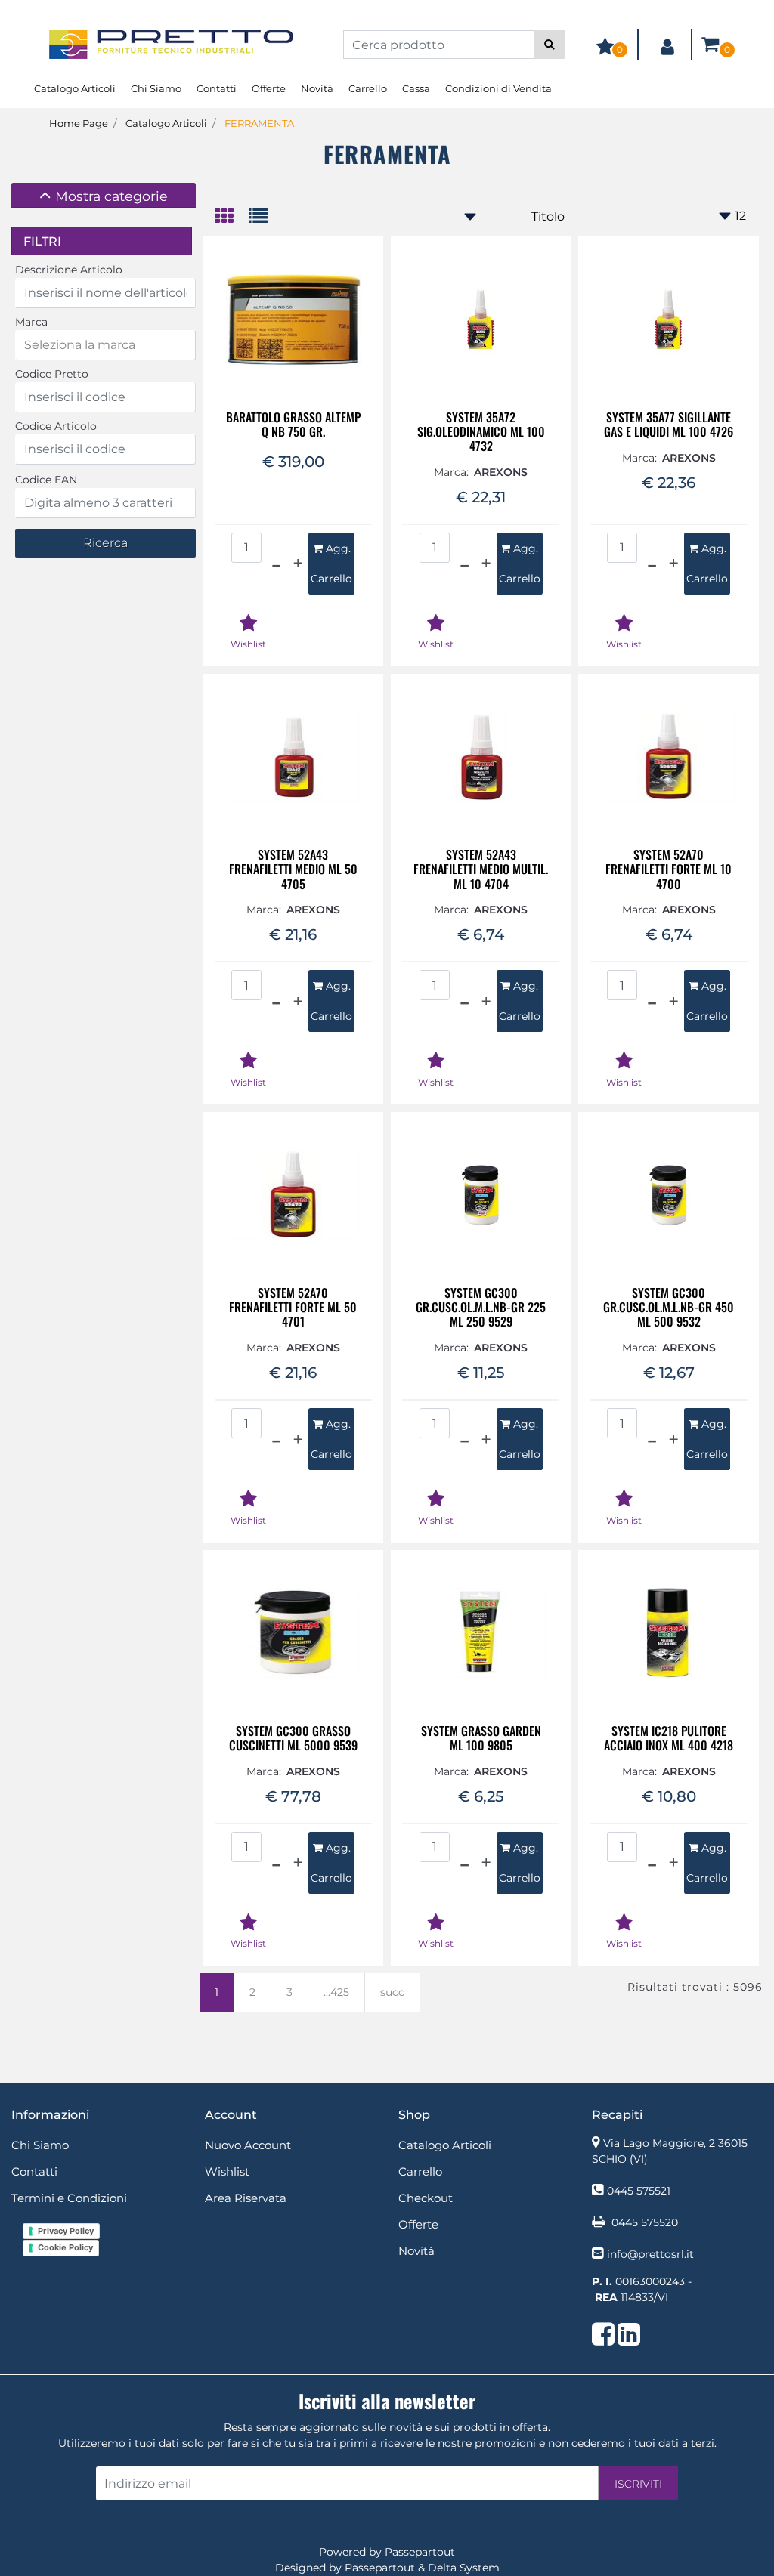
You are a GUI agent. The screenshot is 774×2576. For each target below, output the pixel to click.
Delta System (464, 2568)
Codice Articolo (56, 426)
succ (392, 1992)
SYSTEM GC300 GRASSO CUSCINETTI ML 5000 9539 (293, 1738)
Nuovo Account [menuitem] (248, 2145)
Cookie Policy (65, 2247)
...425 (336, 1992)
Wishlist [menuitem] (227, 2171)
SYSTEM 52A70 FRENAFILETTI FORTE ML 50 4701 (293, 1308)
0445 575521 (639, 2191)
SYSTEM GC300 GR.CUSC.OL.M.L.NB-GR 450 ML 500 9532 (669, 1308)
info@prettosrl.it (650, 2254)
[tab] (104, 195)
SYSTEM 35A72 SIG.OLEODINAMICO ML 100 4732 (481, 432)
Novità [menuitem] (317, 88)
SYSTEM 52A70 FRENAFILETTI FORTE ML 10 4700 (669, 869)
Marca (31, 322)
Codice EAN (46, 480)
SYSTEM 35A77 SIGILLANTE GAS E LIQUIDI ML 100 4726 (669, 425)
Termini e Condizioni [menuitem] (69, 2198)
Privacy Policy (66, 2231)
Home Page (79, 123)
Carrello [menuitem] (368, 88)
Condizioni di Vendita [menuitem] (498, 88)
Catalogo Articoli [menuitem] (75, 88)
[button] (550, 45)
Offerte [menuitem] (269, 88)
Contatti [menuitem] (217, 88)
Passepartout (420, 2552)
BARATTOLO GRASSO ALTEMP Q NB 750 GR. (293, 425)
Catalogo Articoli (166, 123)
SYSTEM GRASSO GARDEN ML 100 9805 (481, 1738)
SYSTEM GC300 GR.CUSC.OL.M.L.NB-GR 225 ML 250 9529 (481, 1308)
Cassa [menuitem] (416, 88)
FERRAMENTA (259, 123)
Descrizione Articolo (69, 270)
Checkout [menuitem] (426, 2198)
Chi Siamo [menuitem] (156, 88)
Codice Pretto (52, 374)
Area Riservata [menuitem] (246, 2198)
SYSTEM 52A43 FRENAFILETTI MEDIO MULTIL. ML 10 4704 (481, 869)
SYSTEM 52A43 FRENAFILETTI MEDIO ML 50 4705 (293, 869)
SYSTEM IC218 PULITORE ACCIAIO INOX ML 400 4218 (669, 1738)
